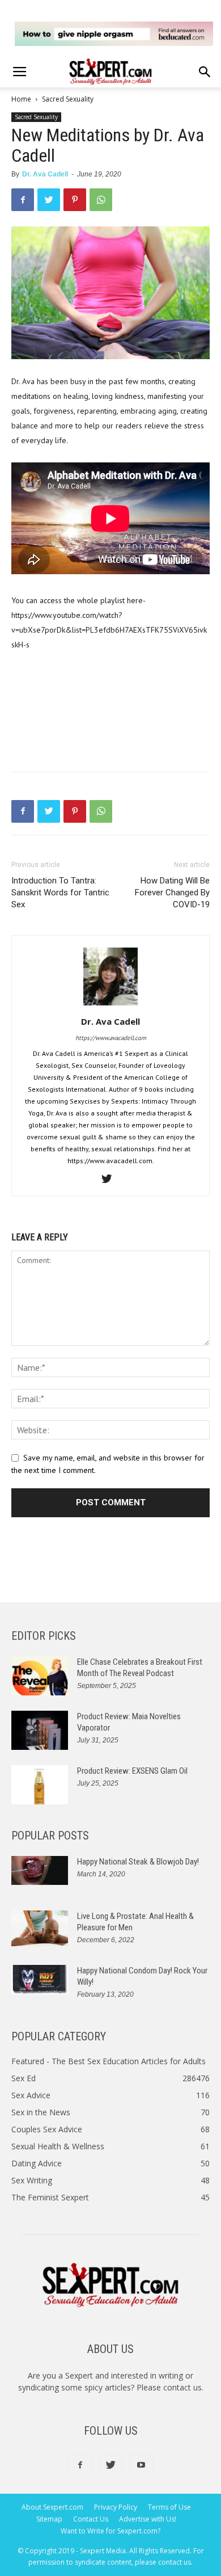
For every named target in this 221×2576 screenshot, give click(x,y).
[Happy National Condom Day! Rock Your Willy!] (40, 1980)
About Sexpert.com (52, 2507)
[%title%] (114, 34)
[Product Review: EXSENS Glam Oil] (40, 1785)
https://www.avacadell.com (111, 1038)
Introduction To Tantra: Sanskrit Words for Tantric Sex (60, 893)
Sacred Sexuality (68, 99)
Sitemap (49, 2519)
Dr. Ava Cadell (45, 174)
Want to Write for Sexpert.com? (110, 2531)
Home (21, 99)
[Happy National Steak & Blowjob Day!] (40, 1870)
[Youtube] (141, 2465)
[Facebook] (80, 2465)
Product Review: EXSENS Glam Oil (132, 1771)
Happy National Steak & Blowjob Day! (138, 1862)
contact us (182, 2387)
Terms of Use (169, 2507)
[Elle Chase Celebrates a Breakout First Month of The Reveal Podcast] (40, 1676)
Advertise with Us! (148, 2519)
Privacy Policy (116, 2507)
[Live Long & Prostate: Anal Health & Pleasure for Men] (40, 1928)
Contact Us (91, 2519)
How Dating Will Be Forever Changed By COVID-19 (172, 893)
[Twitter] (111, 1180)
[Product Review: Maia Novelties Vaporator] (40, 1730)
